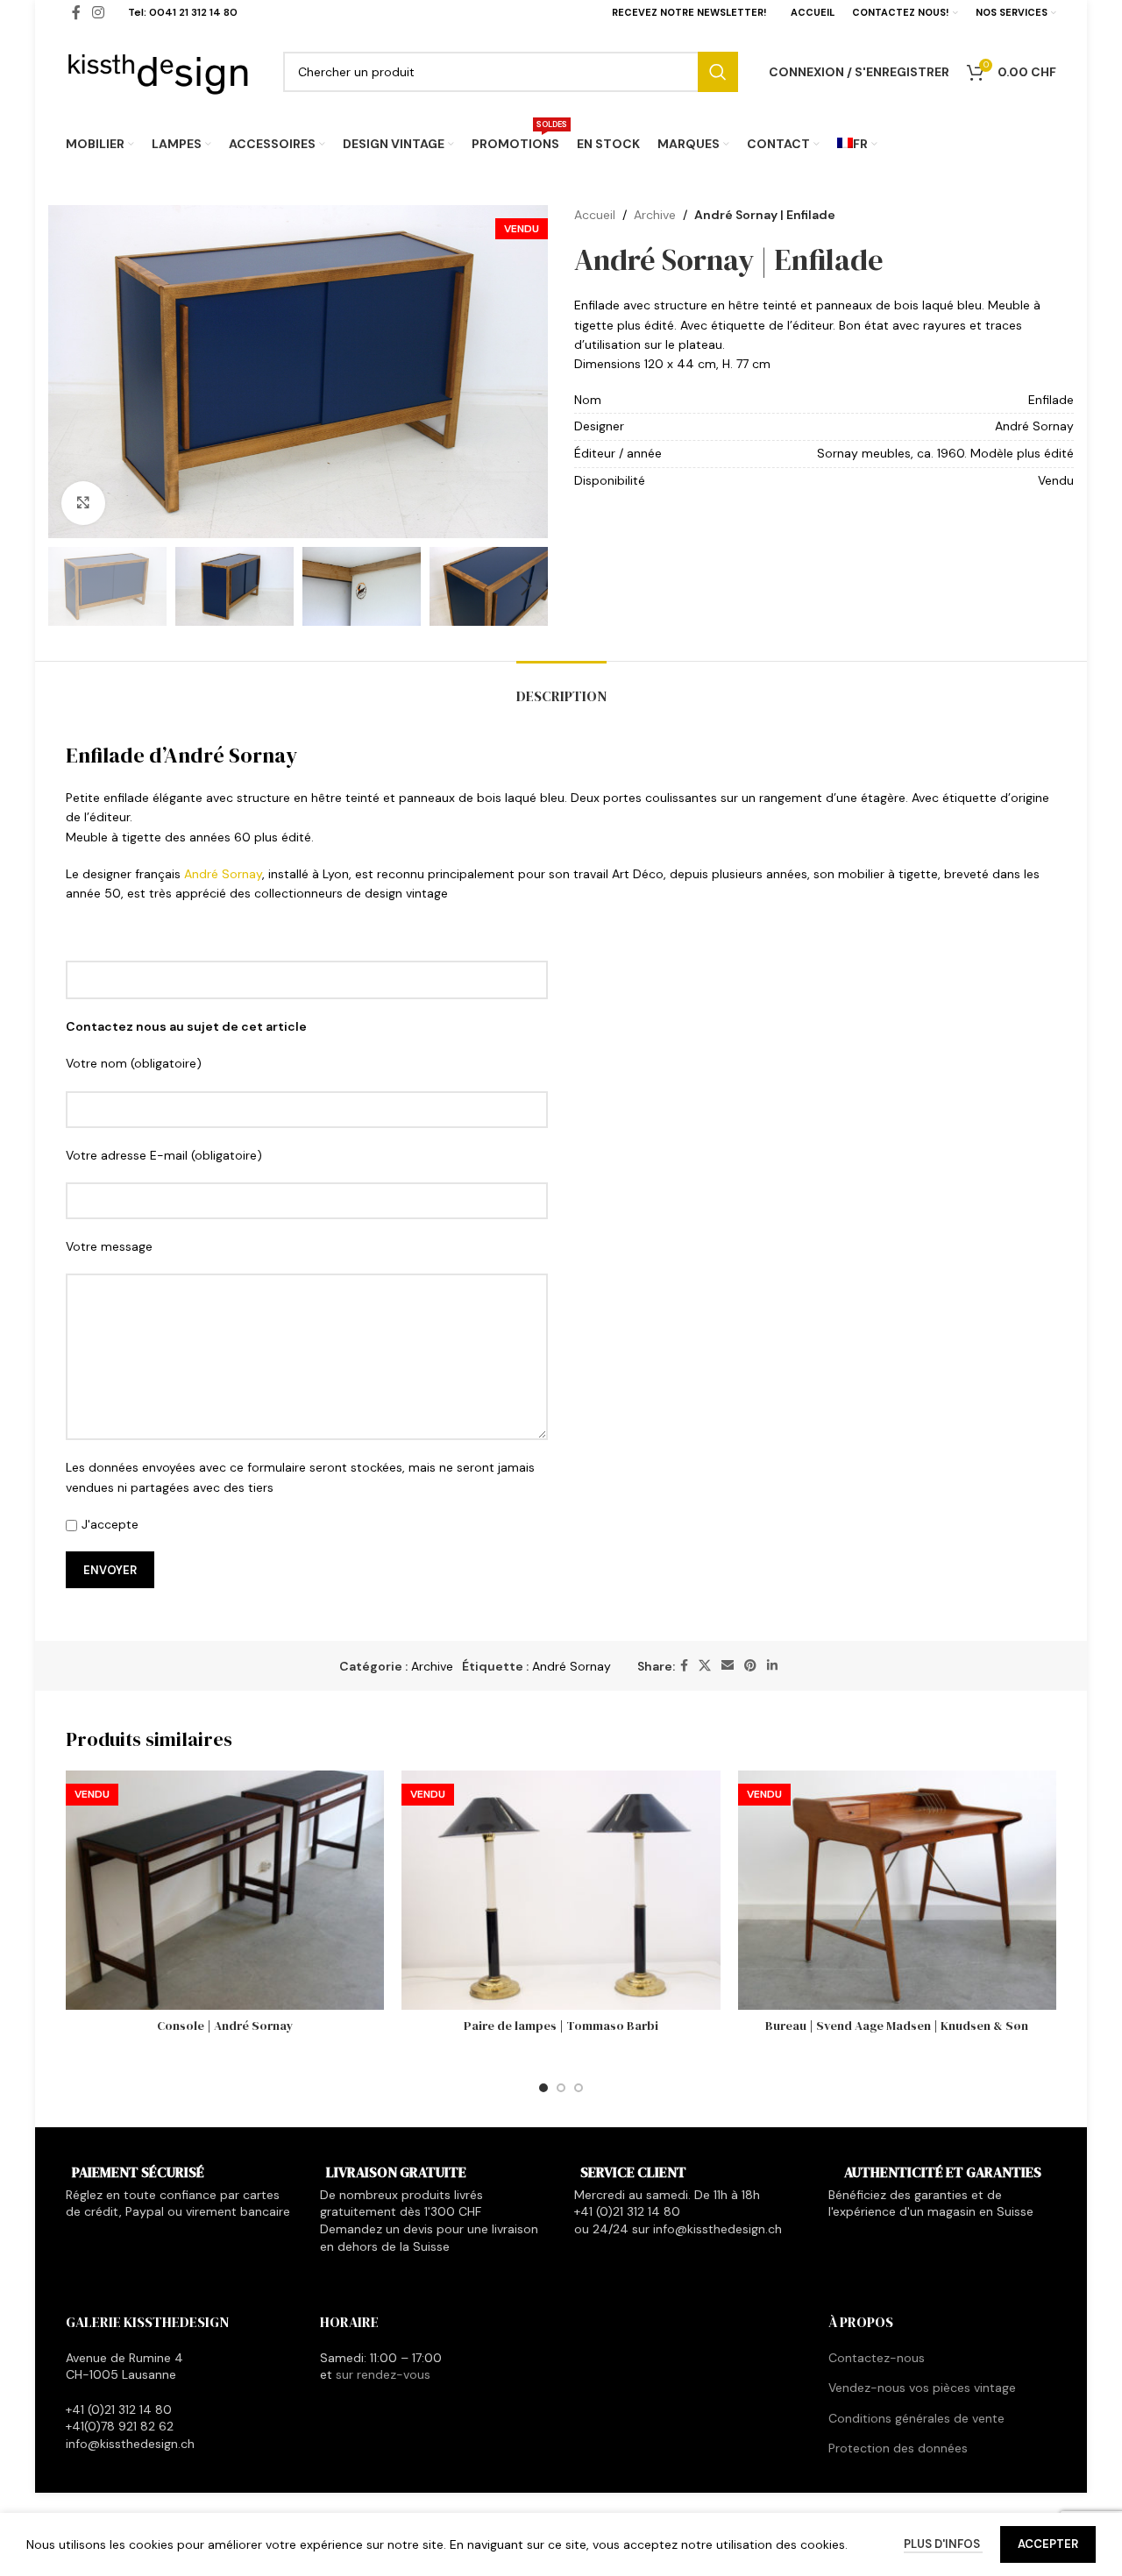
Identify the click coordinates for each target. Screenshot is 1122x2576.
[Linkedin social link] (772, 1666)
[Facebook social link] (684, 1666)
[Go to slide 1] (543, 2088)
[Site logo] (159, 70)
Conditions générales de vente (916, 2418)
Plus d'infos (943, 2544)
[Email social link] (728, 1666)
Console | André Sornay (225, 2026)
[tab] (561, 688)
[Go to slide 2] (561, 2088)
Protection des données (898, 2448)
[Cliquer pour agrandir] (83, 503)
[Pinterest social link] (750, 1666)
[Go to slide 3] (579, 2088)
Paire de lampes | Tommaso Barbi (561, 2026)
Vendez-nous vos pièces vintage (922, 2388)
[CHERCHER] (718, 72)
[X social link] (705, 1666)
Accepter (1048, 2544)
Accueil (595, 215)
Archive (655, 215)
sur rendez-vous (383, 2374)
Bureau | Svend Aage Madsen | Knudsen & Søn (897, 2026)
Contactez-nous (877, 2358)
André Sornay (223, 874)
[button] (70, 586)
